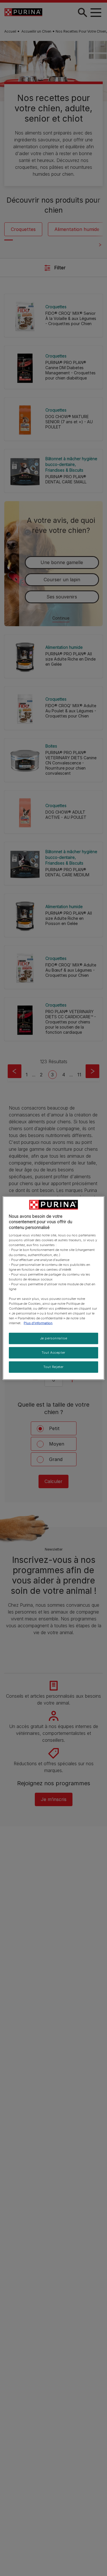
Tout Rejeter (53, 1367)
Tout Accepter (53, 1353)
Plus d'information (38, 1323)
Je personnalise (54, 1338)
